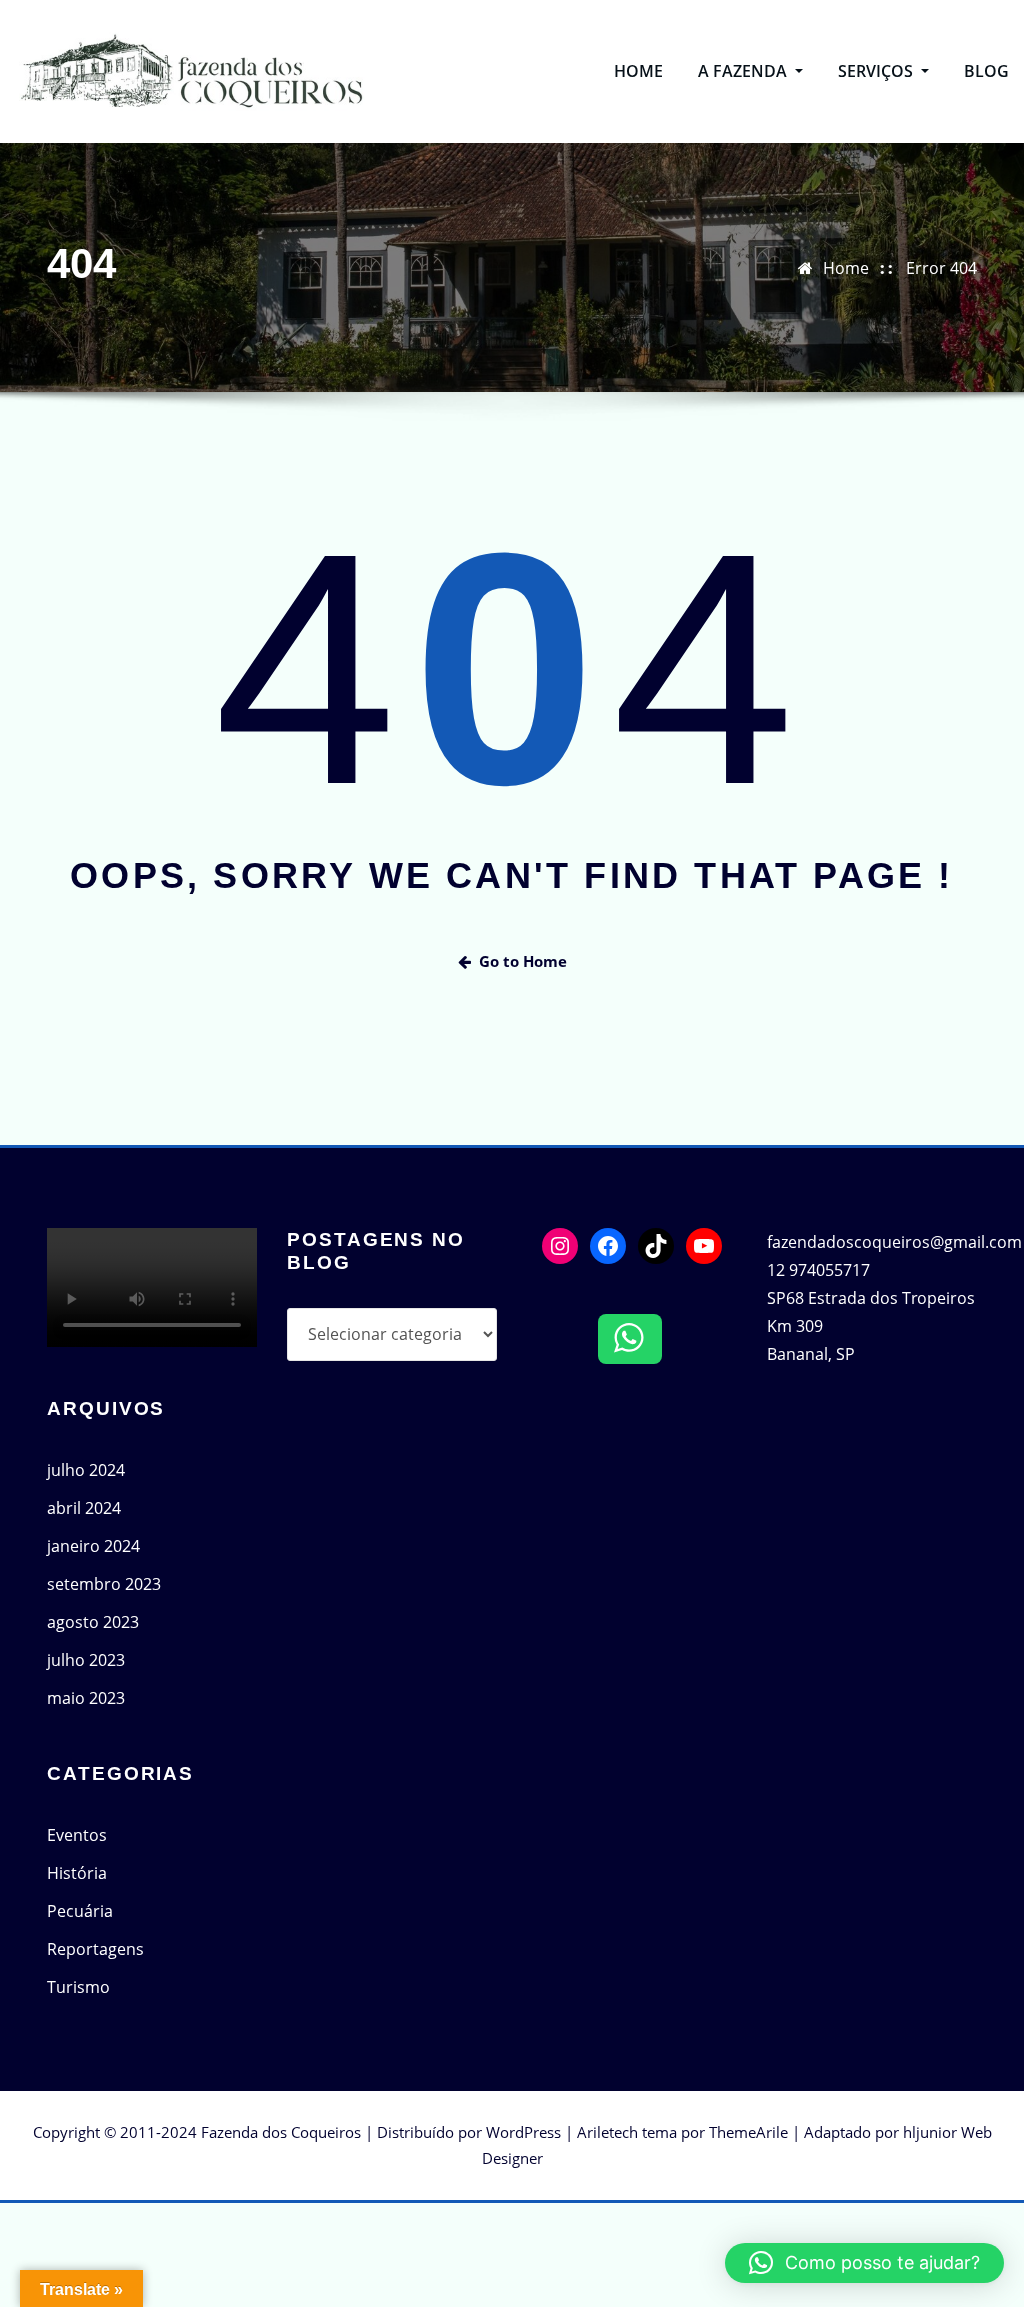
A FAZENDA (744, 71)
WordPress (523, 2132)
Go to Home (523, 961)
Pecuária (80, 1911)
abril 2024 (84, 1508)
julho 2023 (86, 1660)
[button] (864, 2263)
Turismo (78, 1987)
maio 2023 (86, 1698)
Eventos (77, 1835)
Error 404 (941, 268)
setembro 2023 (104, 1584)
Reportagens (95, 1949)
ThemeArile (748, 2132)
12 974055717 (818, 1270)
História (77, 1873)
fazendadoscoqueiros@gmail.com (894, 1242)
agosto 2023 (93, 1622)
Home (846, 268)
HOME (638, 71)
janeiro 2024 (93, 1546)
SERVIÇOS (877, 71)
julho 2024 (86, 1470)
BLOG (986, 71)
